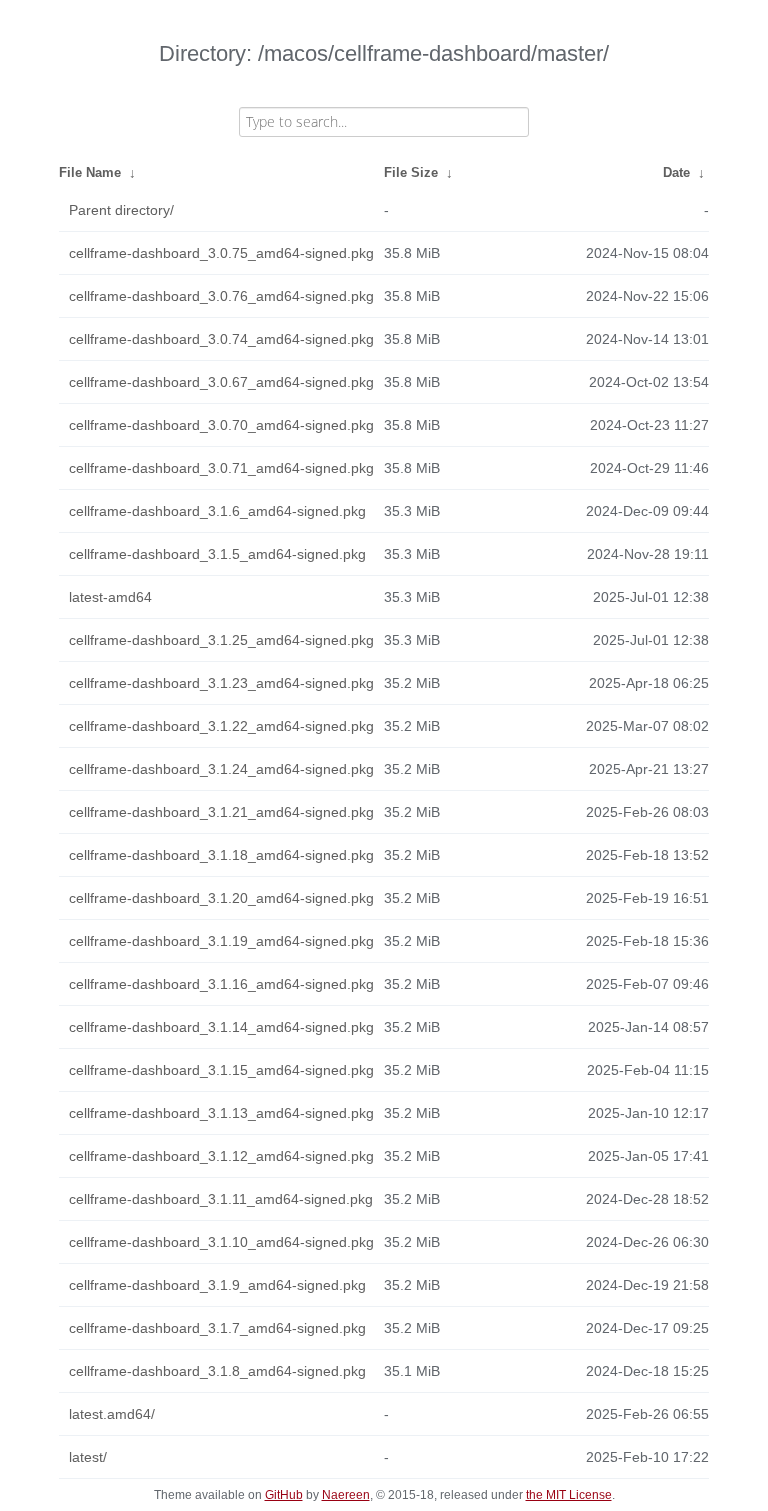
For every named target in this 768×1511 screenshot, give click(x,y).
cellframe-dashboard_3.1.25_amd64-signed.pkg (221, 640)
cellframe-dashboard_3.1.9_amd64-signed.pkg (217, 1285)
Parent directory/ (121, 210)
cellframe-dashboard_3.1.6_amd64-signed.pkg (217, 511)
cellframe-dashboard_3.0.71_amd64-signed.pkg (221, 468)
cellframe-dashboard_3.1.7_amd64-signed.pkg (217, 1328)
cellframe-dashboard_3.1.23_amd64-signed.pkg (221, 683)
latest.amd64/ (112, 1414)
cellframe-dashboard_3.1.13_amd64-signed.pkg (221, 1113)
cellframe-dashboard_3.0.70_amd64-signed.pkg (221, 425)
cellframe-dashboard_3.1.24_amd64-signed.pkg (221, 769)
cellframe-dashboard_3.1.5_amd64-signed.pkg (217, 554)
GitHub (284, 1495)
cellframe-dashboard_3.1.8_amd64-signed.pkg (217, 1371)
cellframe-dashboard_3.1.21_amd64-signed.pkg (221, 812)
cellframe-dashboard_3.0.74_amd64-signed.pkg (221, 339)
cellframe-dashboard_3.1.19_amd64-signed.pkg (221, 941)
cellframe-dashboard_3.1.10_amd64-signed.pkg (221, 1242)
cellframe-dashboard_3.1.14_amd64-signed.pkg (221, 1027)
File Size (411, 172)
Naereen (346, 1495)
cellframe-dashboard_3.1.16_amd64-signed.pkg (221, 984)
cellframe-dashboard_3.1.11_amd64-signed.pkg (221, 1199)
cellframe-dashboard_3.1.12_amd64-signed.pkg (221, 1156)
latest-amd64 (110, 597)
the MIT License (569, 1495)
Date (676, 172)
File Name (90, 172)
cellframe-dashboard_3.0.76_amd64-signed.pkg (221, 296)
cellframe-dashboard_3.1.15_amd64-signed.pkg (221, 1070)
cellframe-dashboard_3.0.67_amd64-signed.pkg (221, 382)
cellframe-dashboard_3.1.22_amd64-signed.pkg (221, 726)
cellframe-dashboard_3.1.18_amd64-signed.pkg (221, 855)
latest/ (88, 1457)
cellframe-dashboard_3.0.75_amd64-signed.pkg (221, 253)
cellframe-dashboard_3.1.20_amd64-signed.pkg (221, 898)
